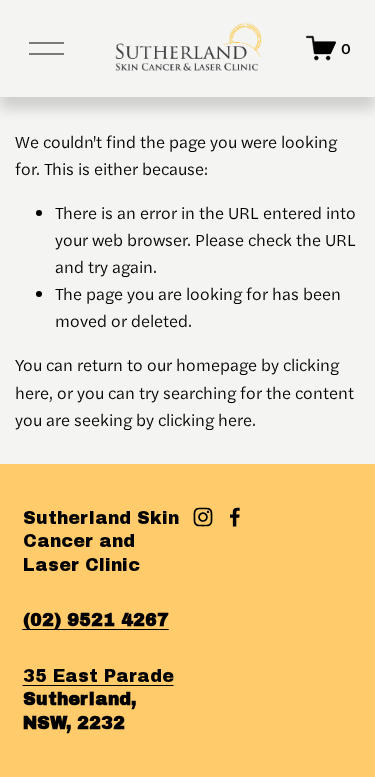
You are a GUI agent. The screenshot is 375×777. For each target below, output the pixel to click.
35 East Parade (98, 676)
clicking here (205, 419)
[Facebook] (235, 517)
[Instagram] (203, 517)
